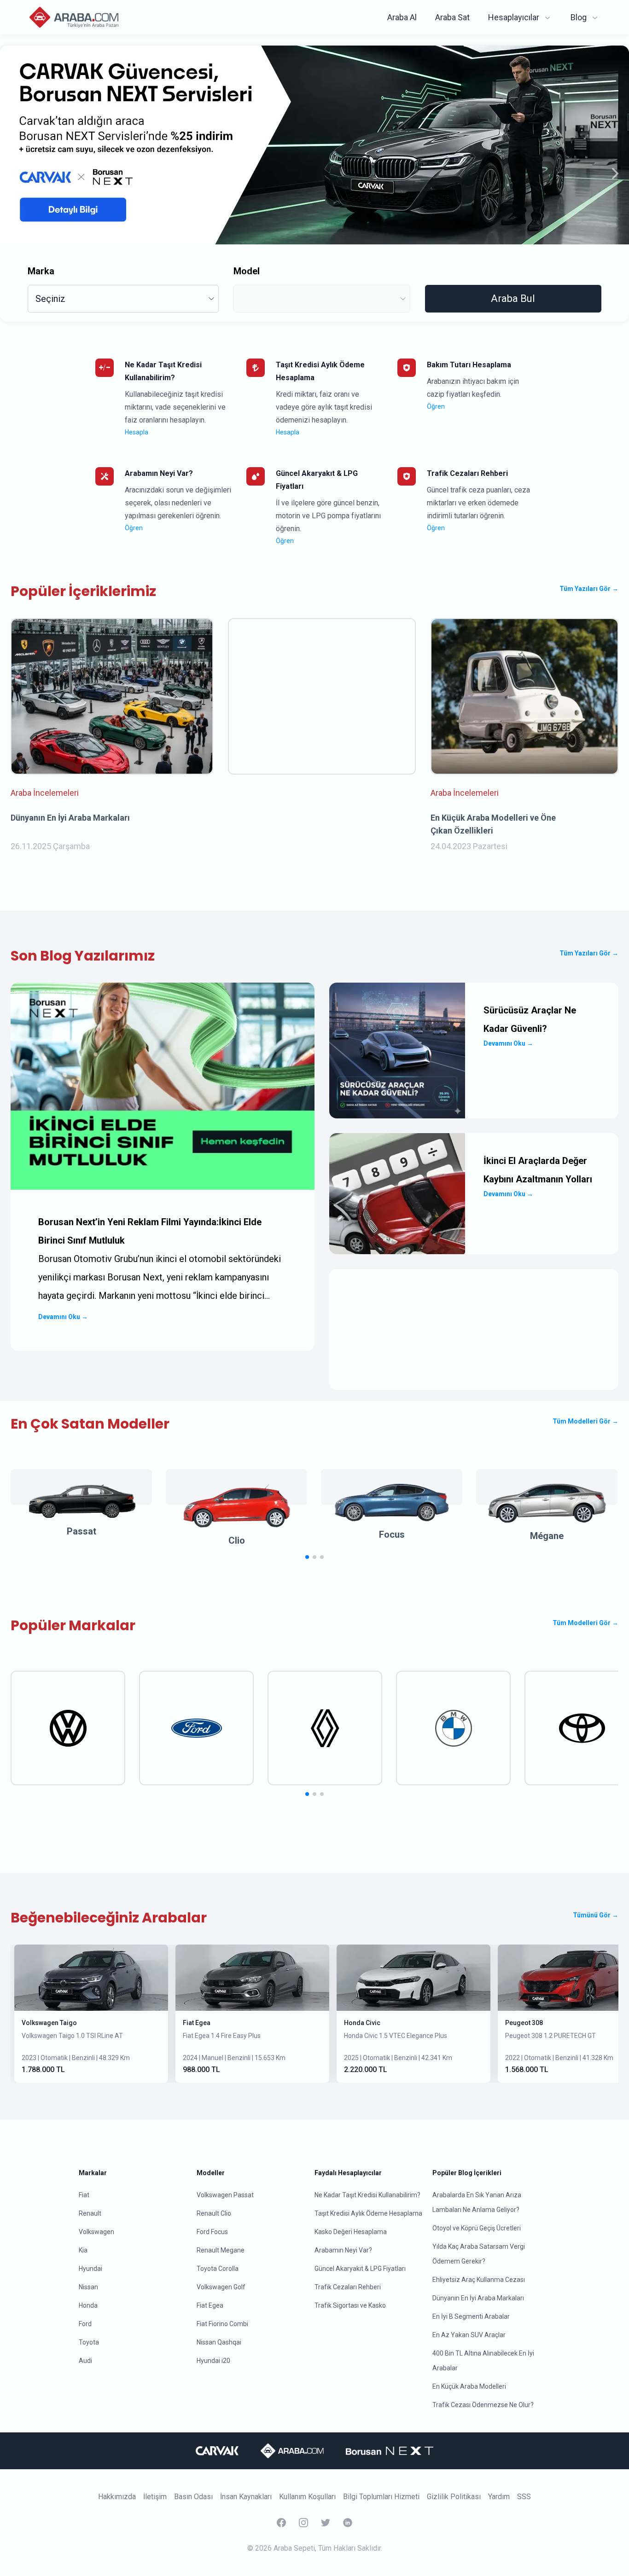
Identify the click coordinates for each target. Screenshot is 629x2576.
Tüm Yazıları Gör (589, 589)
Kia (83, 2250)
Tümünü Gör (596, 1915)
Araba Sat (452, 17)
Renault (90, 2213)
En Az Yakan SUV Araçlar (469, 2335)
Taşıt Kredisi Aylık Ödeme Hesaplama (368, 2213)
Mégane (547, 1536)
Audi (85, 2361)
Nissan (88, 2287)
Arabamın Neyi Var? (343, 2250)
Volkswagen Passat (225, 2195)
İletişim (155, 2497)
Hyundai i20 (213, 2361)
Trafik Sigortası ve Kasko (350, 2305)
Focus (392, 1534)
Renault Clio (214, 2213)
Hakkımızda (117, 2497)
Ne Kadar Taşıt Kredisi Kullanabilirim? (367, 2195)
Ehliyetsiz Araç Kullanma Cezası (479, 2280)
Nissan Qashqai (219, 2342)
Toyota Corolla (218, 2269)
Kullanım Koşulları (307, 2497)
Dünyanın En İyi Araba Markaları (478, 2298)
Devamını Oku (63, 1317)
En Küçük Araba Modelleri (469, 2386)
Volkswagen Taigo (49, 2023)
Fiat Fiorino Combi (222, 2324)
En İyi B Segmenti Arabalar (471, 2316)
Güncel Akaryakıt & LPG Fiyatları (360, 2269)
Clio (237, 1540)
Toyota (89, 2342)
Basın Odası (193, 2497)
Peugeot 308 (524, 2023)
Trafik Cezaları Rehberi (348, 2287)
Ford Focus (212, 2232)
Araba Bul (513, 298)
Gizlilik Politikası (454, 2497)
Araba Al (402, 17)
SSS (524, 2497)
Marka (41, 271)
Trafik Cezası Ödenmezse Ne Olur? (483, 2405)
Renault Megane (221, 2250)
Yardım (499, 2497)
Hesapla (137, 432)
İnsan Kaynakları (246, 2497)
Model (247, 271)
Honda (88, 2305)
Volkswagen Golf (221, 2287)
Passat (82, 1531)
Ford (85, 2324)
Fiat (84, 2195)
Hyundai (90, 2269)
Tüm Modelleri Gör (585, 1421)
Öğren (436, 406)
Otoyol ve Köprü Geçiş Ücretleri (477, 2228)
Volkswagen (96, 2232)
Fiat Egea (197, 2023)
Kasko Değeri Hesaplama (351, 2232)
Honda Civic (362, 2023)
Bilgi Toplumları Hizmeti (381, 2497)
